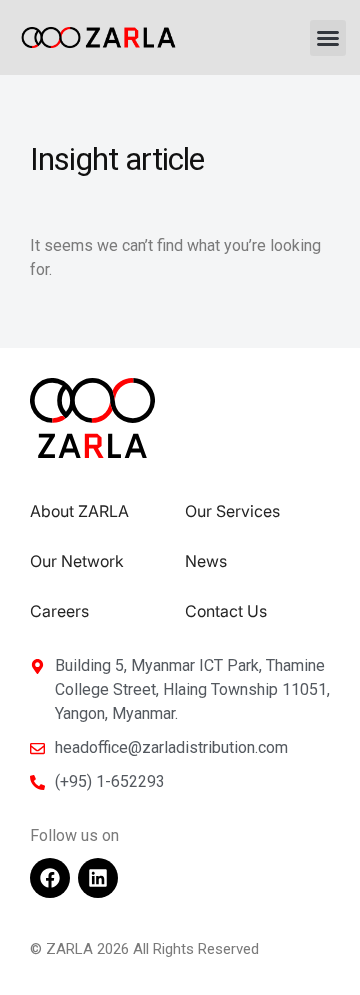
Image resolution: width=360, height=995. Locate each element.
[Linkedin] (98, 878)
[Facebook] (50, 878)
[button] (328, 38)
